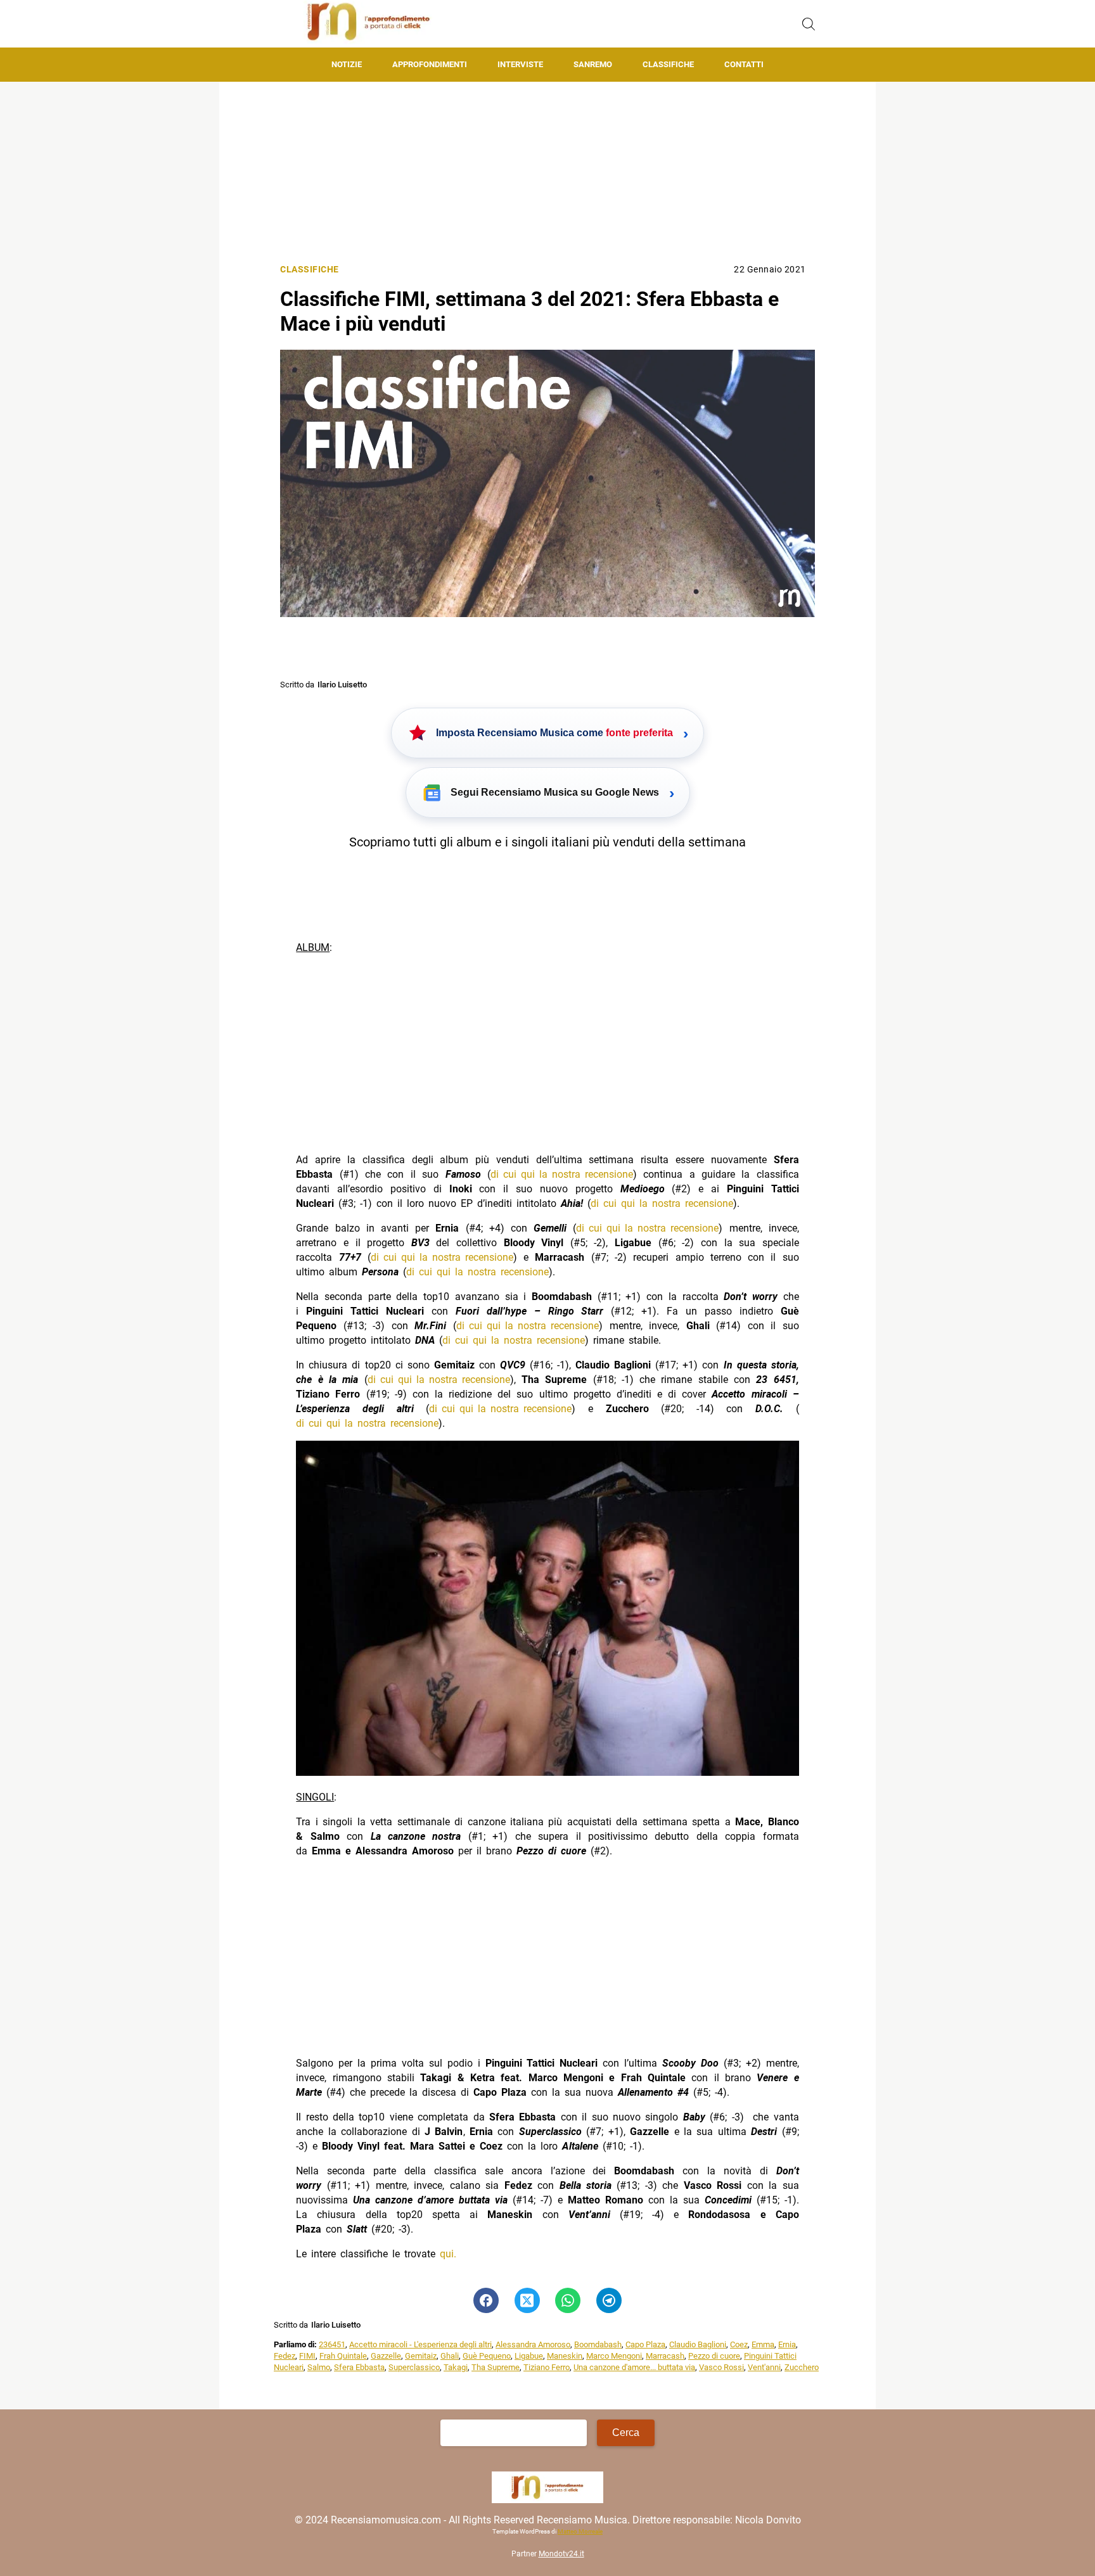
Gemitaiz (421, 2356)
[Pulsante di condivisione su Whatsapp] (568, 2300)
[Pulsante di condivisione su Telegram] (609, 2300)
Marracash (665, 2356)
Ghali (450, 2356)
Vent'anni (764, 2367)
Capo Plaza (645, 2344)
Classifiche (668, 64)
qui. (448, 2254)
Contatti (744, 64)
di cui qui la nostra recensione (562, 1174)
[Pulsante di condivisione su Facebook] (486, 2300)
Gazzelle (386, 2356)
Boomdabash (598, 2344)
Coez (739, 2344)
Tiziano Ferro (547, 2367)
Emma (763, 2344)
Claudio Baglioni (698, 2344)
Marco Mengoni (614, 2356)
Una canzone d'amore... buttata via (634, 2367)
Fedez (285, 2356)
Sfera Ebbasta (359, 2367)
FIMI (307, 2356)
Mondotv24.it (561, 2554)
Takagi (456, 2367)
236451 (332, 2344)
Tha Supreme (496, 2367)
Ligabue (529, 2356)
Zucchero (802, 2367)
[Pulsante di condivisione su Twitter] (527, 2300)
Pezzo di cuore (714, 2356)
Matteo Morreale (580, 2531)
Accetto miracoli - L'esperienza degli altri (420, 2344)
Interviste (520, 64)
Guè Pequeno (487, 2356)
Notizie (347, 64)
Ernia (787, 2344)
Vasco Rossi (721, 2367)
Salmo (319, 2367)
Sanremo (593, 64)
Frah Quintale (343, 2356)
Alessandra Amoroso (533, 2344)
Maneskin (565, 2356)
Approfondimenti (430, 64)
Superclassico (414, 2367)
